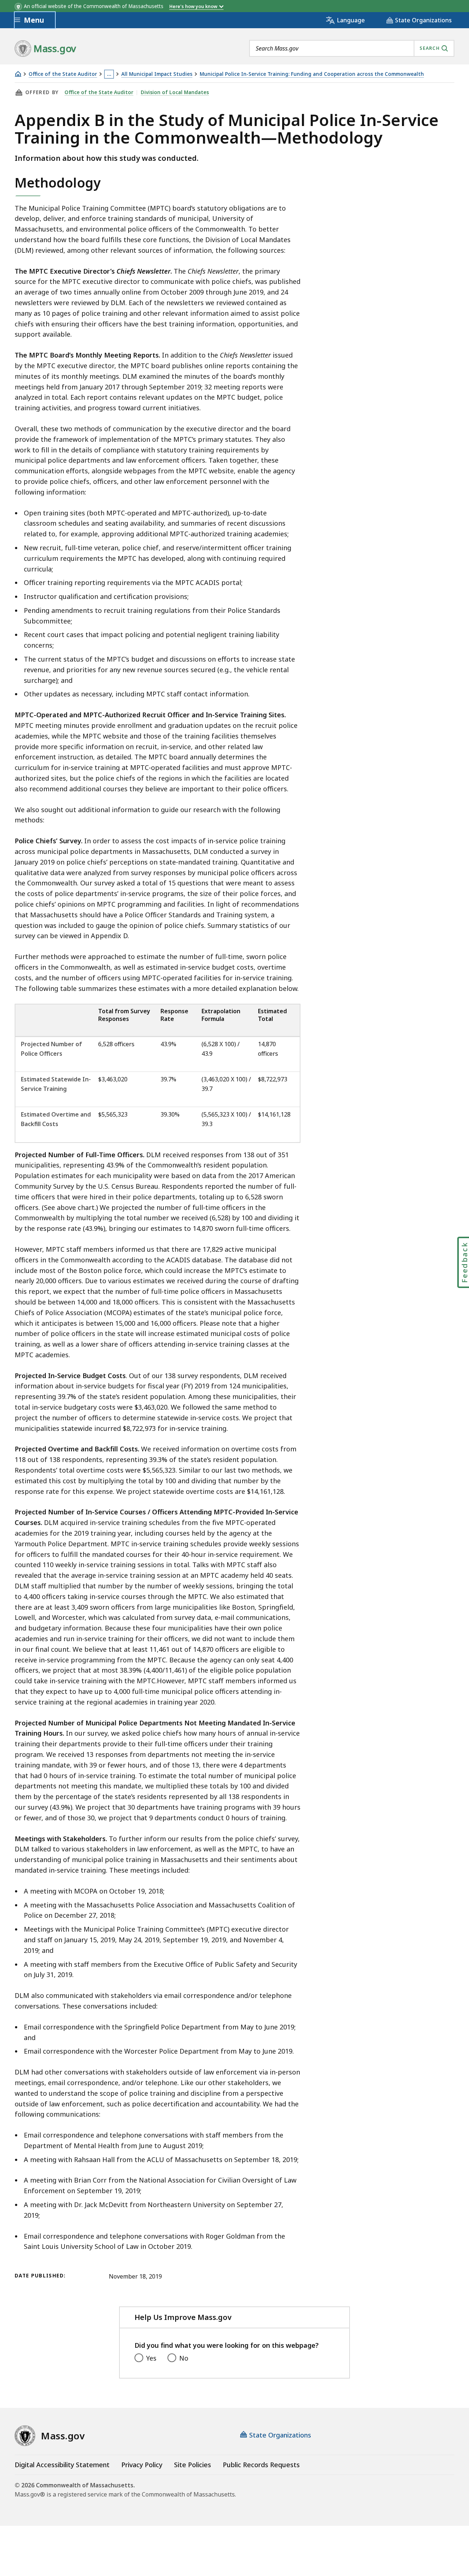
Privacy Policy (142, 2465)
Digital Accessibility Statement (62, 2465)
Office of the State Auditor (63, 74)
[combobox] (352, 48)
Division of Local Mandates (175, 92)
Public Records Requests (261, 2465)
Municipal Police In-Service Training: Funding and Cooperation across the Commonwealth (312, 74)
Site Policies (193, 2465)
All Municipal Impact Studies (157, 74)
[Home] (18, 74)
